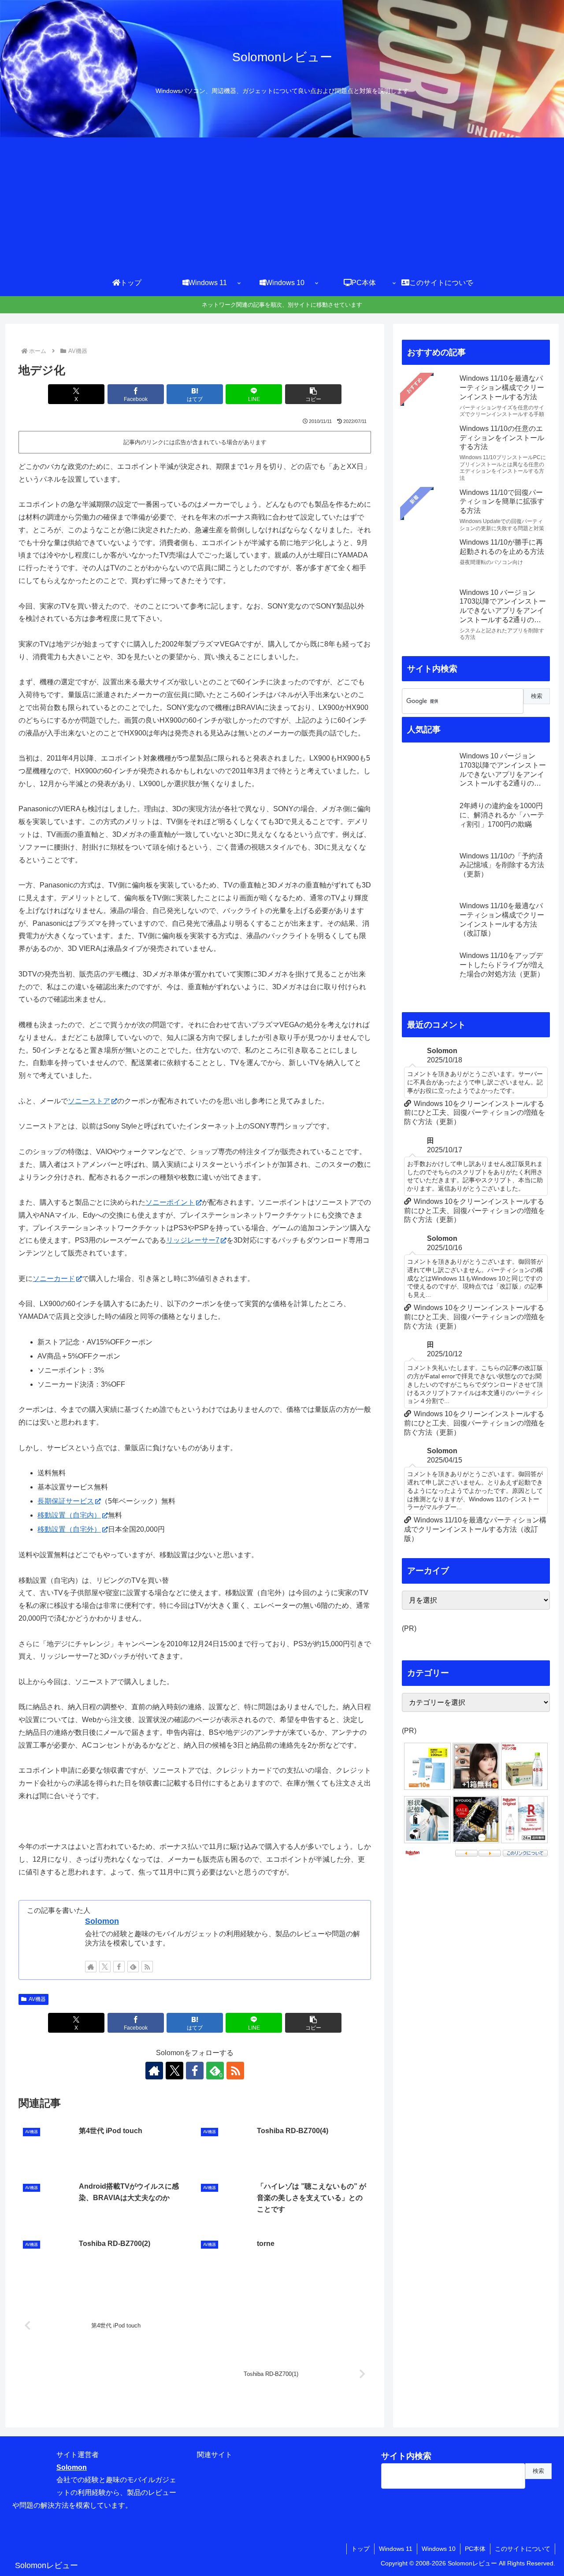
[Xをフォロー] (105, 1967)
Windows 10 (439, 2549)
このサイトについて (523, 2549)
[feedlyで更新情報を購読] (133, 1967)
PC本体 (475, 2549)
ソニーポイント (170, 1202)
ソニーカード (54, 1279)
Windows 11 (396, 2549)
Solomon (102, 1921)
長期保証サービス (66, 1501)
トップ (360, 2549)
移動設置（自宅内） (69, 1515)
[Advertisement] (282, 204)
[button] (313, 394)
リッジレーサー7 (193, 1240)
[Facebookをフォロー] (119, 1967)
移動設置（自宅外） (69, 1529)
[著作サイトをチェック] (91, 1967)
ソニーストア (89, 1101)
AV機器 (37, 1999)
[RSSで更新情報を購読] (147, 1967)
